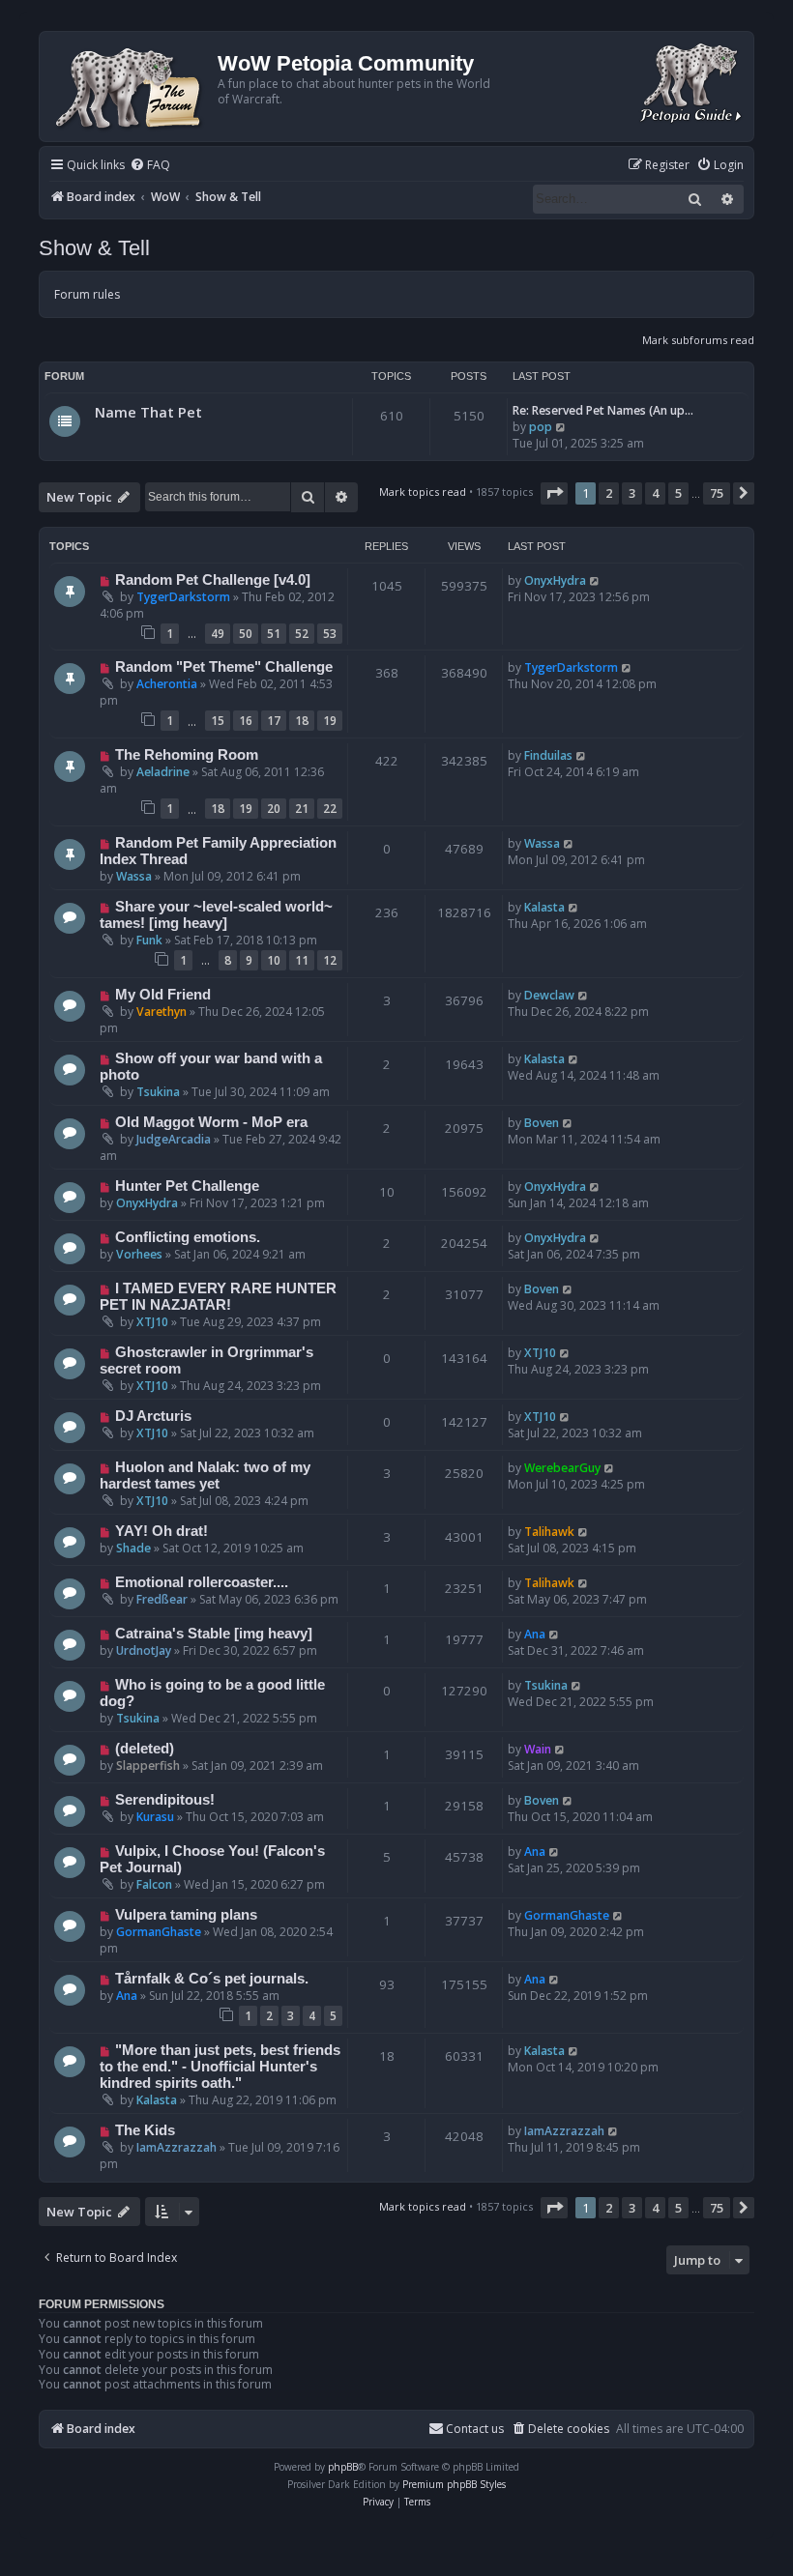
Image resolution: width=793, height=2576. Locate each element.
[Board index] (131, 87)
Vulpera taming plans (186, 1915)
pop (541, 427)
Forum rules (87, 294)
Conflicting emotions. (188, 1237)
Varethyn (162, 1012)
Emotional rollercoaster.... (202, 1582)
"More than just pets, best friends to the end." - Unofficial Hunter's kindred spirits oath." (220, 2067)
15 (218, 721)
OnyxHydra (555, 580)
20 (274, 809)
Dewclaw (549, 995)
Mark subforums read (698, 340)
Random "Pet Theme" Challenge (224, 667)
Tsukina (158, 1092)
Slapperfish (148, 1766)
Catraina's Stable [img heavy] (214, 1634)
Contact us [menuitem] (475, 2429)
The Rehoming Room (187, 755)
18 (302, 721)
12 (330, 960)
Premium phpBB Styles (454, 2484)
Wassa (134, 876)
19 (330, 721)
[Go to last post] (595, 580)
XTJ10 (152, 1322)
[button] (554, 493)
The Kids (145, 2130)
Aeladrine (163, 772)
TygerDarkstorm (183, 597)
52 (302, 634)
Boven (542, 1123)
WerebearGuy (562, 1468)
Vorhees (139, 1254)
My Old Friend (163, 995)
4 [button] (655, 493)
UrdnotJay (144, 1650)
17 (274, 721)
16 (246, 721)
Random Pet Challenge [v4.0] (213, 580)
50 (246, 634)
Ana (535, 1634)
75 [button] (717, 493)
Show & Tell (94, 248)
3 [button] (632, 493)
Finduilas (548, 755)
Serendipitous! (165, 1800)
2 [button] (609, 493)
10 (274, 960)
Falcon (154, 1884)
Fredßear (162, 1599)
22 (330, 809)
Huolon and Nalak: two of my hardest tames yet (205, 1476)
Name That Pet (148, 412)
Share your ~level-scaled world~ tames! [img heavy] (216, 915)
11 (302, 960)
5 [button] (678, 493)
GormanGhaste (159, 1932)
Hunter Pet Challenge (187, 1186)
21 (302, 809)
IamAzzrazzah (176, 2147)
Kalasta (544, 907)
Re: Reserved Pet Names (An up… (603, 410)
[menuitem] (150, 166)
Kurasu (155, 1817)
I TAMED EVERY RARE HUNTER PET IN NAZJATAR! (218, 1297)
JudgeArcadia (174, 1139)
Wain (538, 1749)
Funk (149, 940)
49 (218, 634)
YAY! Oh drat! (162, 1531)
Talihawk (549, 1532)
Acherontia (167, 684)
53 (330, 634)
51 (274, 634)
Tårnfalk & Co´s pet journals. (212, 1979)
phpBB (343, 2467)
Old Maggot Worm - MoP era (211, 1122)
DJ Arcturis (153, 1416)
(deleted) (145, 1749)
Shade (133, 1548)
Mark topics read (423, 492)
